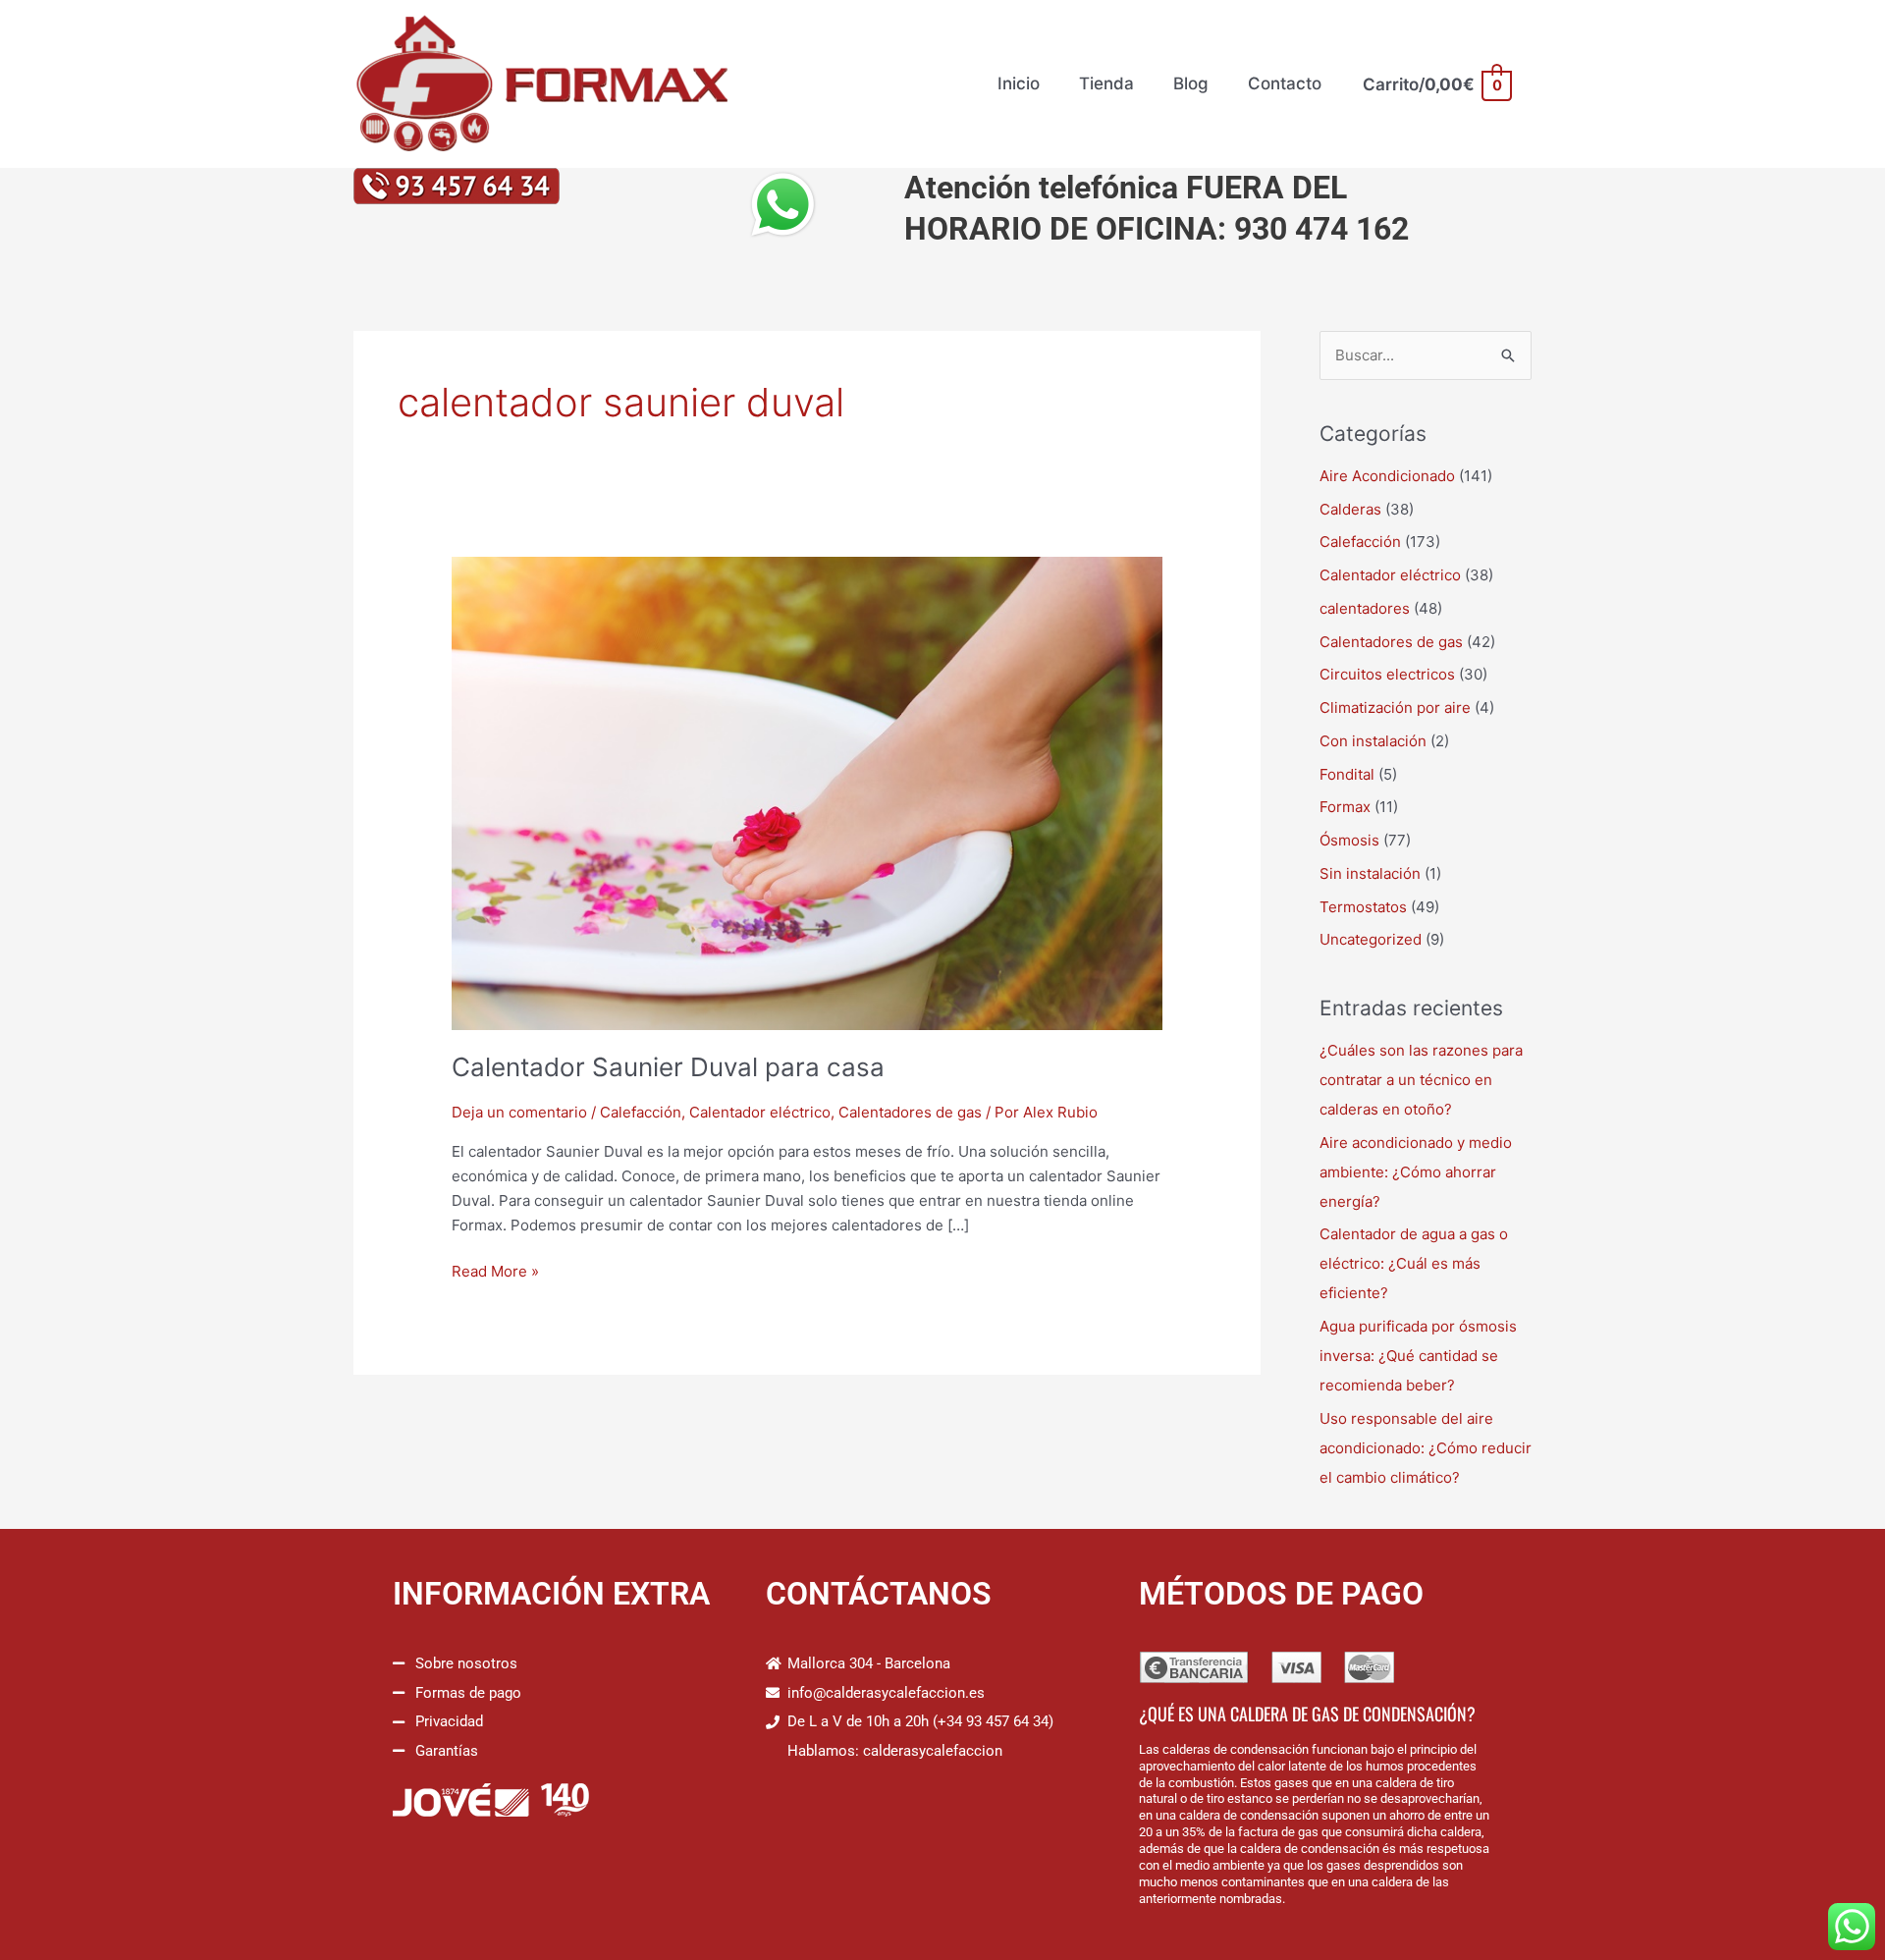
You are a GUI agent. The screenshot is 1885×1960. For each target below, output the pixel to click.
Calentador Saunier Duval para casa (668, 1067)
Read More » (495, 1270)
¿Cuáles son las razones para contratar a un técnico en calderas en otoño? (1421, 1080)
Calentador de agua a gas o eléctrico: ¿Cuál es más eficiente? (1414, 1263)
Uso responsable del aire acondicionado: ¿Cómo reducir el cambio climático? (1426, 1448)
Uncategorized (1371, 939)
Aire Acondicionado (1387, 476)
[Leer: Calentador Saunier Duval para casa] (807, 792)
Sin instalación (1370, 873)
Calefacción (641, 1112)
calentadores (1365, 608)
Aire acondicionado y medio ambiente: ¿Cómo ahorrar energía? (1416, 1172)
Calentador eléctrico (760, 1112)
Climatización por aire (1395, 708)
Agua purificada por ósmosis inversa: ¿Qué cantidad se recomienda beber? (1418, 1356)
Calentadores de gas (910, 1112)
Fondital (1347, 774)
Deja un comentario (519, 1112)
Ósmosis (1349, 840)
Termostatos (1363, 907)
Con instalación (1373, 741)
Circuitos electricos (1387, 674)
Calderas (1350, 509)
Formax (1345, 807)
